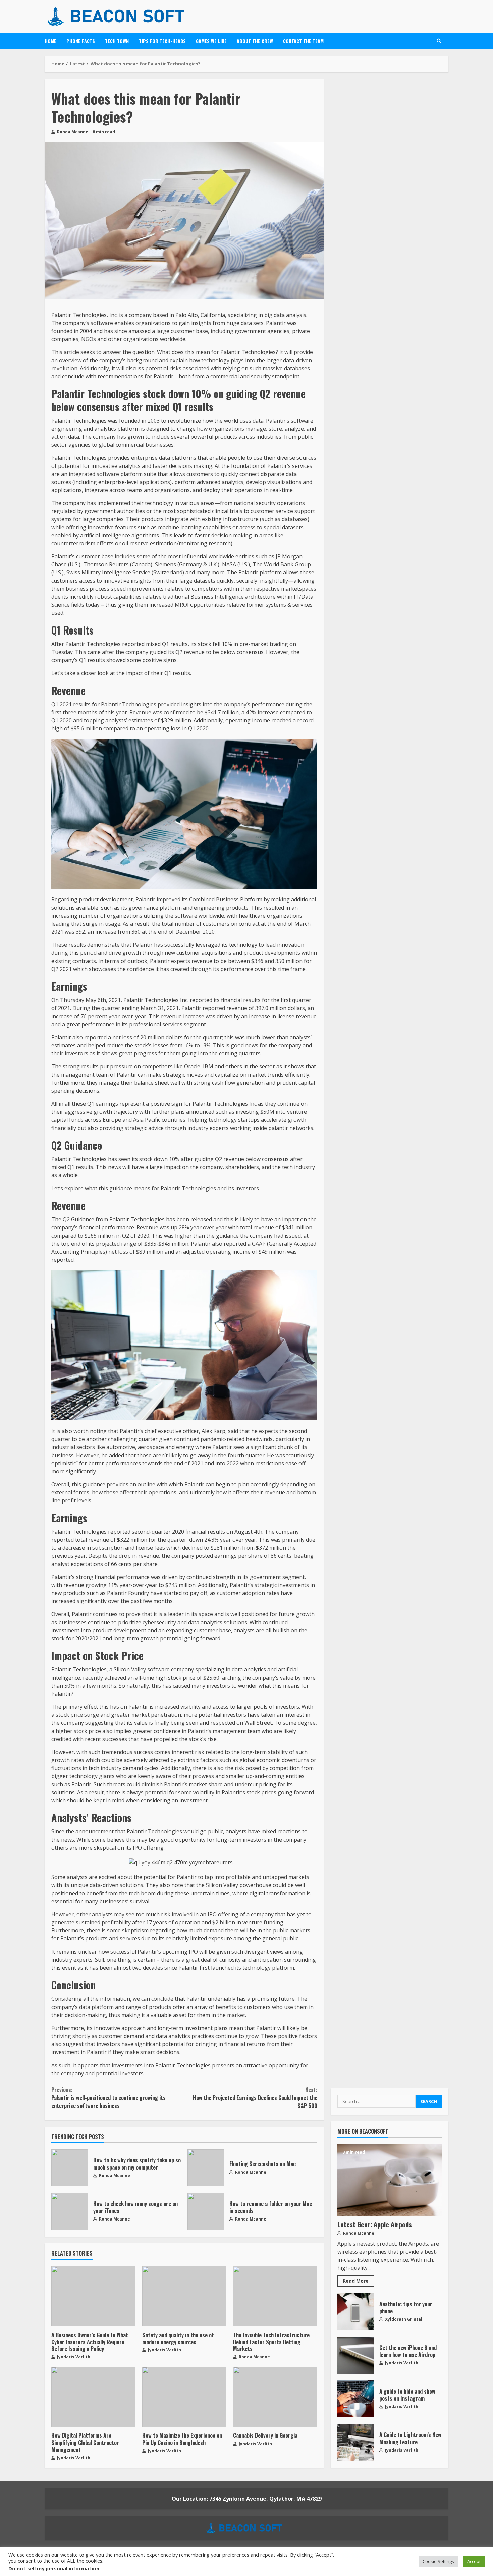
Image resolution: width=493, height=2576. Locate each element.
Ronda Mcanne (72, 132)
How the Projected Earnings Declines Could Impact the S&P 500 (255, 2098)
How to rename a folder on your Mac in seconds (206, 2211)
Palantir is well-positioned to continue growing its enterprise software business (108, 2098)
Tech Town (117, 41)
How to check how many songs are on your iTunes (70, 2211)
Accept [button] (474, 2561)
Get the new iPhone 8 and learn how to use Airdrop (356, 2355)
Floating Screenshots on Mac (206, 2168)
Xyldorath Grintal (403, 2319)
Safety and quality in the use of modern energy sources (184, 2296)
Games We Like (211, 41)
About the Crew (255, 41)
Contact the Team (303, 41)
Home (50, 41)
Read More (356, 2281)
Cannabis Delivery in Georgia (275, 2397)
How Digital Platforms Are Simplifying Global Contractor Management (93, 2397)
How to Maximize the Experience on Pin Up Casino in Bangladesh (184, 2397)
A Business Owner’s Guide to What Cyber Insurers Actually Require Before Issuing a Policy (93, 2296)
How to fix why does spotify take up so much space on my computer (70, 2168)
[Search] (439, 41)
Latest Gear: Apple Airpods (390, 2180)
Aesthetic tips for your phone (356, 2312)
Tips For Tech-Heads (162, 41)
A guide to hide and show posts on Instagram (356, 2399)
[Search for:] (376, 2101)
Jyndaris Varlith (73, 2357)
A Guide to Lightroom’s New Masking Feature (356, 2443)
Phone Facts (81, 41)
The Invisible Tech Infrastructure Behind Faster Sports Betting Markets (275, 2296)
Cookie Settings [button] (438, 2561)
